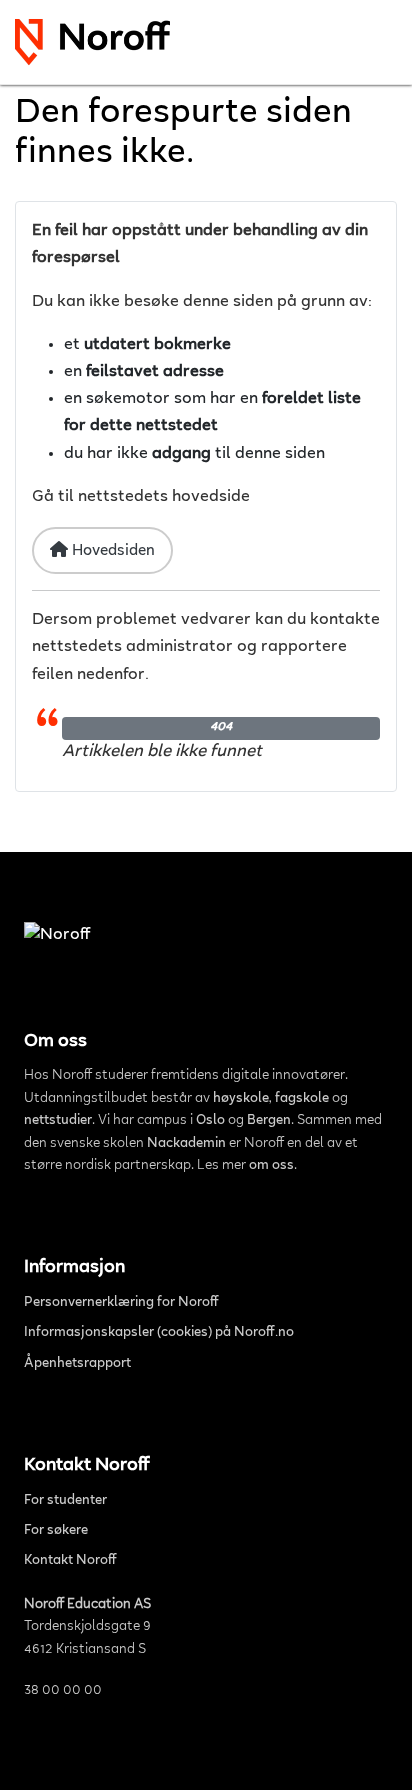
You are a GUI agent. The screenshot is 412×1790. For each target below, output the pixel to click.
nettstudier (58, 1121)
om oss (271, 1166)
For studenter (65, 1501)
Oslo (210, 1121)
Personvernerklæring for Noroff (121, 1303)
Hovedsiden (111, 551)
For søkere (56, 1531)
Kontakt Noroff (70, 1561)
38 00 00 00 (63, 1691)
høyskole (241, 1099)
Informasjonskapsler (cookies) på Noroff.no (159, 1333)
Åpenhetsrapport (77, 1364)
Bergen (269, 1121)
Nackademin (186, 1144)
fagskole (302, 1099)
